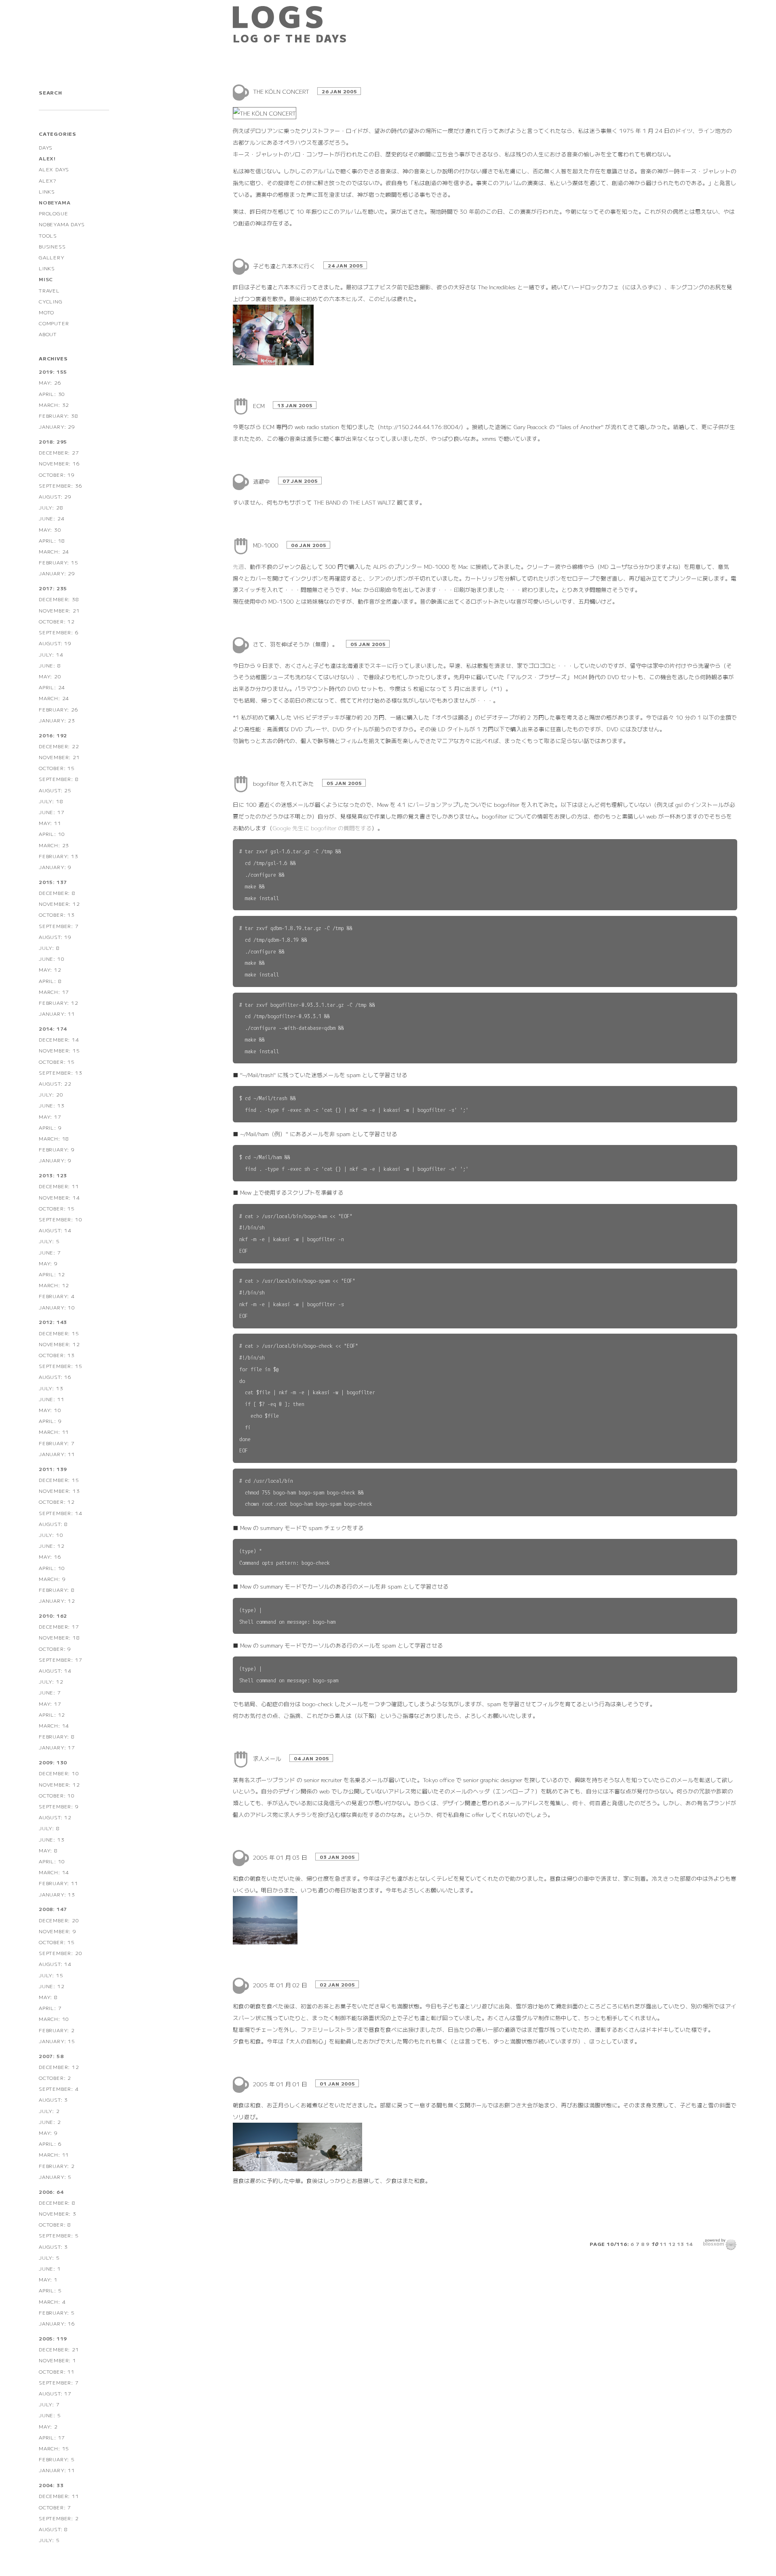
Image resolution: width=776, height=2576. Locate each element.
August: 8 (53, 1524)
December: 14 (59, 1039)
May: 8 (48, 1850)
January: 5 (55, 2177)
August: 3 (53, 2099)
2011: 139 (53, 1469)
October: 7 (55, 2507)
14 (690, 2244)
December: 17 (59, 1626)
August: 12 (55, 1817)
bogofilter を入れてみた (284, 783)
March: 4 (52, 2301)
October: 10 (57, 1795)
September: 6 (59, 632)
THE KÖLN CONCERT (282, 91)
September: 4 (59, 2089)
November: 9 (58, 1931)
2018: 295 (53, 441)
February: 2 (57, 2030)
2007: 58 (51, 2056)
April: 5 (50, 2290)
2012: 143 (53, 1322)
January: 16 (57, 2323)
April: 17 (52, 2437)
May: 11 (50, 823)
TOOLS (48, 235)
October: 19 (57, 475)
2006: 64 (51, 2192)
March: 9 (52, 1579)
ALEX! (47, 158)
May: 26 (50, 382)
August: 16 (55, 1377)
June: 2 (50, 2122)
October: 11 (57, 2371)
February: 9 (57, 1149)
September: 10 (60, 1219)
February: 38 (59, 416)
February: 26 (59, 709)
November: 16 (59, 463)
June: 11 (52, 1399)
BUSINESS (52, 246)
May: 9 (48, 1263)
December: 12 (59, 2067)
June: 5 (50, 2415)
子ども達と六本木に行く (285, 266)
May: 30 (50, 529)
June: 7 (50, 1252)
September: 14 (60, 1513)
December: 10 (59, 1773)
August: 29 (55, 496)
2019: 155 (53, 371)
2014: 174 (53, 1028)
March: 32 (54, 405)
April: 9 (50, 1127)
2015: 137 (53, 882)
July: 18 (51, 801)
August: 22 (55, 1083)
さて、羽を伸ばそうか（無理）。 (296, 644)
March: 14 (54, 1725)
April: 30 (52, 394)
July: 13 (51, 1388)
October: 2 (55, 2078)
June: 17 (52, 812)
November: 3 (58, 2213)
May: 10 (50, 1410)
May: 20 (50, 676)
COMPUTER (54, 323)
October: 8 (55, 2224)
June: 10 (52, 959)
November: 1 (58, 2360)
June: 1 (50, 2268)
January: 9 (55, 867)
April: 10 (52, 834)
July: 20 (51, 1094)
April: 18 (52, 540)
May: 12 (50, 969)
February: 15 (59, 562)
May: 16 (50, 1556)
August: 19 (55, 643)
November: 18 (59, 1637)
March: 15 (54, 2448)
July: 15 (51, 1975)
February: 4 (57, 1296)
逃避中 (262, 481)
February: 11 (59, 1883)
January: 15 (57, 2041)
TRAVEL (49, 290)
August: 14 (55, 1230)
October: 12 (57, 621)
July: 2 (49, 2111)
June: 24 (52, 518)
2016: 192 (53, 735)
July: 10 (51, 1535)
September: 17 (60, 1659)
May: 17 (50, 1116)
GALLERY (52, 257)
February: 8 (57, 1590)
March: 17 (54, 992)
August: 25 (55, 790)
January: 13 (57, 1894)
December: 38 (59, 599)
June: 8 (50, 665)
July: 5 (49, 1241)
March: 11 (54, 1432)
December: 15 (59, 1333)
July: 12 (51, 1681)
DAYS (46, 147)
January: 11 (57, 1013)
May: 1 (48, 2279)
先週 (238, 566)
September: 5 (59, 2235)
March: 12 (54, 1285)
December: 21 (59, 2349)
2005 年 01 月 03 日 (281, 1857)
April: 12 (52, 1274)
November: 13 (59, 1491)
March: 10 (54, 2019)
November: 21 (59, 610)
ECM (260, 406)
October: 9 (55, 1649)
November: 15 (59, 1050)
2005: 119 (53, 2338)
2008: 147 (53, 1909)
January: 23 (57, 720)
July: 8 (49, 948)
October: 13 (57, 914)
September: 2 (59, 2518)
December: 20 (59, 1920)
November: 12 (59, 904)
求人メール (268, 1758)
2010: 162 (53, 1615)
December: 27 (59, 452)
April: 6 (50, 2144)
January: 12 (57, 1601)
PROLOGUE (53, 213)
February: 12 (59, 1003)
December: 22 (59, 746)
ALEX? (47, 180)
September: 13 (60, 1072)
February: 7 (57, 1443)
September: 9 (59, 1806)
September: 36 (60, 485)
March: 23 (54, 845)
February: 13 (59, 856)
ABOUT (48, 334)
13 (681, 2244)
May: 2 (48, 2426)
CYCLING (51, 301)
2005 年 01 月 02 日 (281, 1985)
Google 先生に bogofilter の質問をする (322, 828)
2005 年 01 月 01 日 (281, 2084)
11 (663, 2244)
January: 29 (57, 426)
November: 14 (59, 1197)
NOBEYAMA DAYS (62, 224)
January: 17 (57, 1747)
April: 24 (52, 687)
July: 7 (49, 2404)
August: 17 (55, 2393)
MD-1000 (267, 545)
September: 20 (60, 1953)
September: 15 (60, 1366)
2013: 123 (53, 1175)
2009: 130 (53, 1762)
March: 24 (54, 551)
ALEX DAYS (54, 169)
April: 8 (50, 981)
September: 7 (59, 926)
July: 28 (51, 507)
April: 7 (50, 2008)
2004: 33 (51, 2485)
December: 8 (57, 893)
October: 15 (57, 768)
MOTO (46, 312)
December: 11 (59, 1186)
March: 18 (54, 1138)
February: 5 (57, 2312)
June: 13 (52, 1105)
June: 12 (52, 1546)
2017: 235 (53, 588)
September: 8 (59, 779)
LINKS (47, 191)
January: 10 (57, 1307)
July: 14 (51, 654)
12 (672, 2244)
